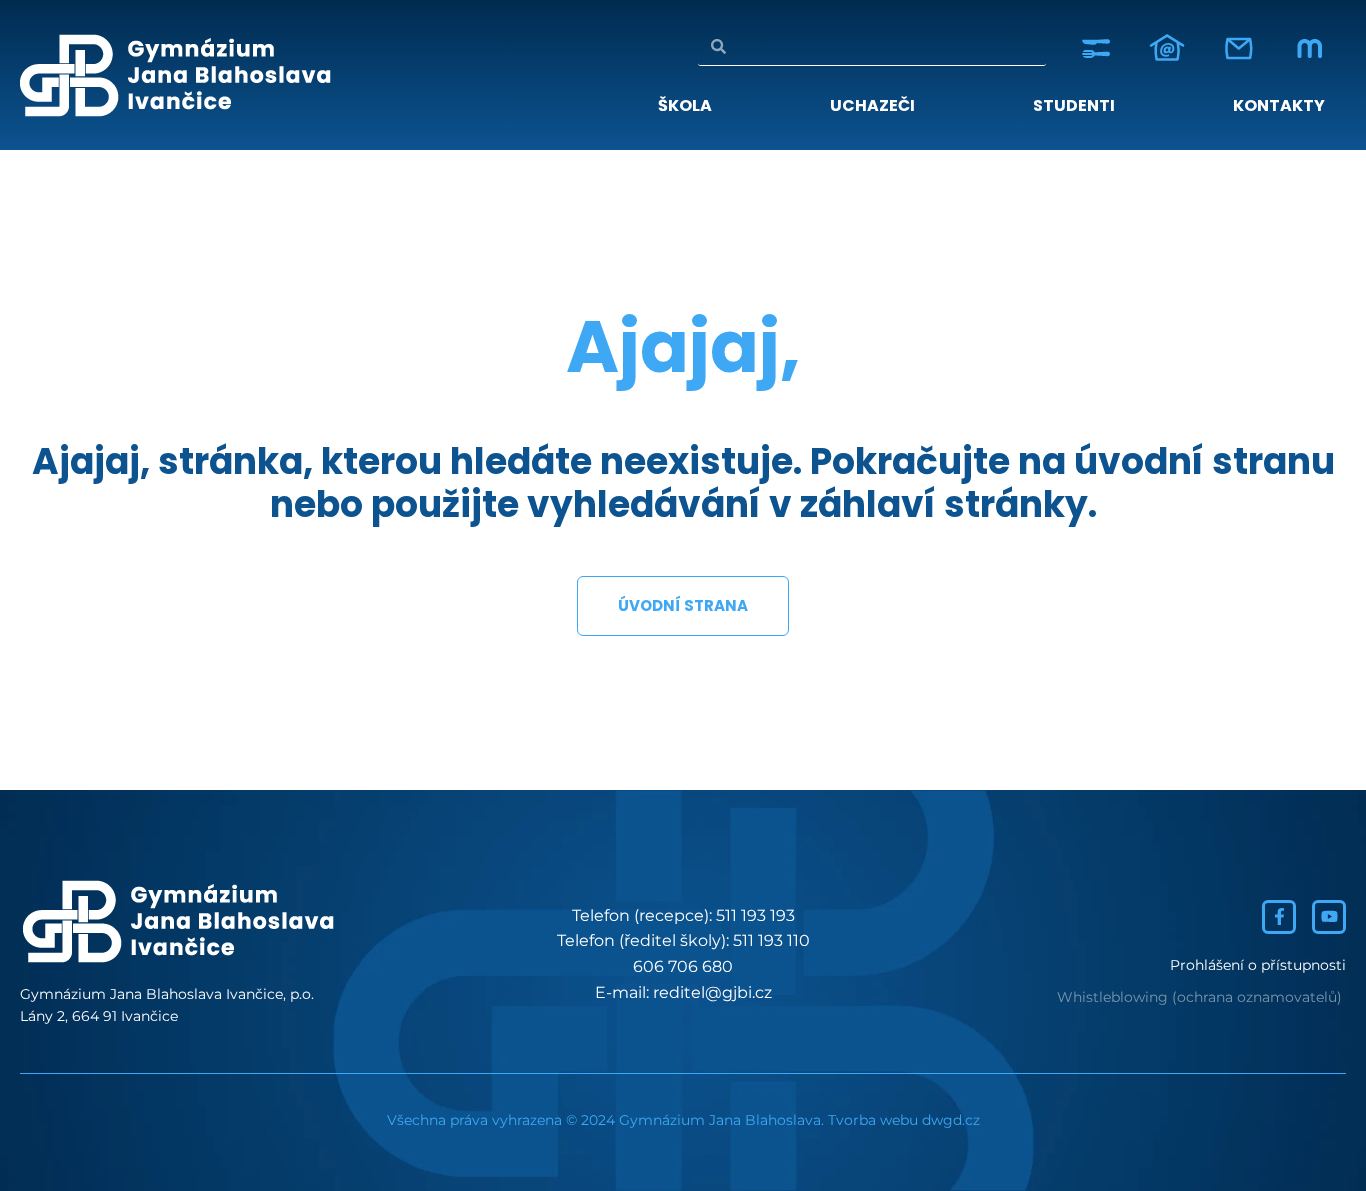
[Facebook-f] (1279, 917)
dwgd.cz (951, 1120)
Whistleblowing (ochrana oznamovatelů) (1199, 997)
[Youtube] (1329, 917)
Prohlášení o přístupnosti (1258, 965)
